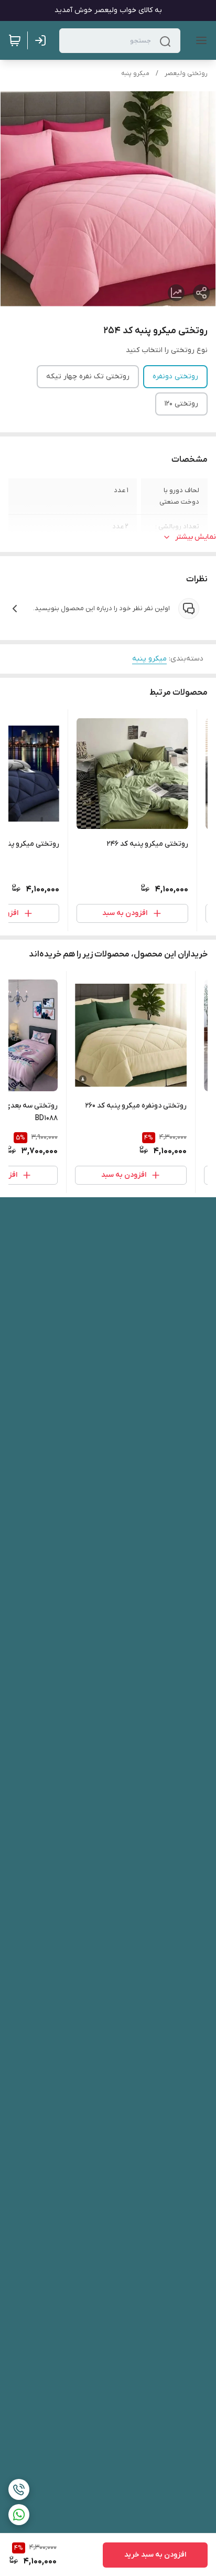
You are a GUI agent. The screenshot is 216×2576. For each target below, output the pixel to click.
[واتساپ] (19, 2515)
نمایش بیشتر (196, 537)
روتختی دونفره (175, 376)
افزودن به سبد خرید (155, 2555)
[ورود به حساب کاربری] (42, 40)
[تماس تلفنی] (19, 2489)
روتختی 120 (181, 404)
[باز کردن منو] (199, 40)
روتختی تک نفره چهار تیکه (88, 376)
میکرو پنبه (135, 73)
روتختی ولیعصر (186, 73)
